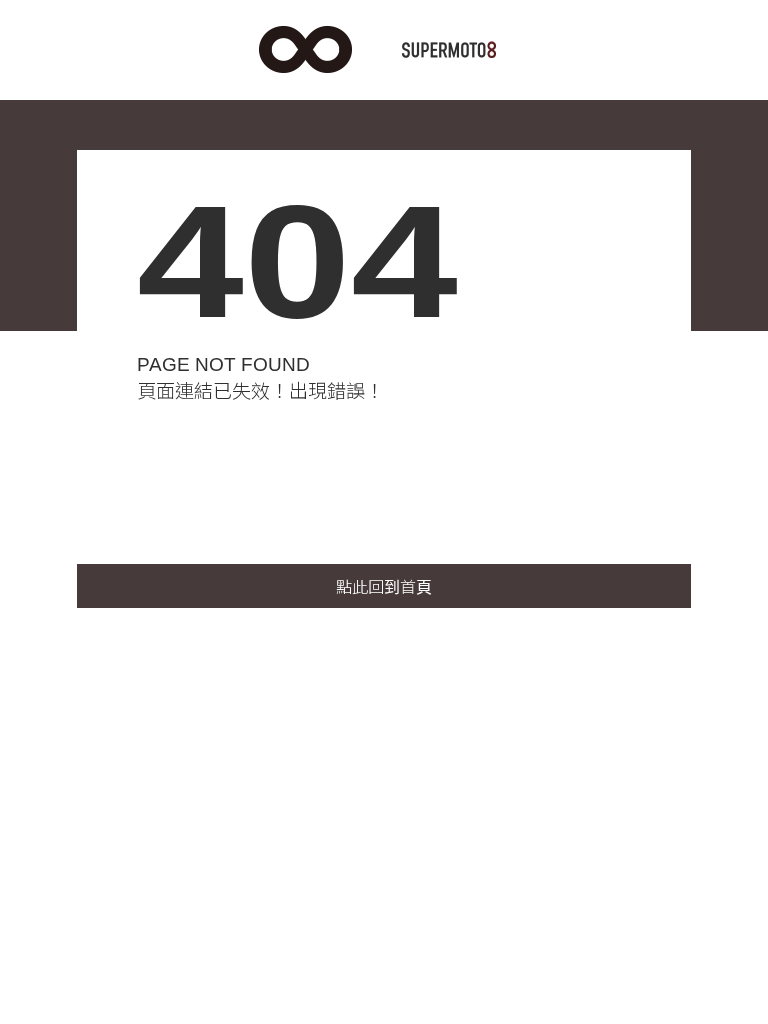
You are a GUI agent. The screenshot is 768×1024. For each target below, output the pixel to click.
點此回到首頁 (384, 587)
